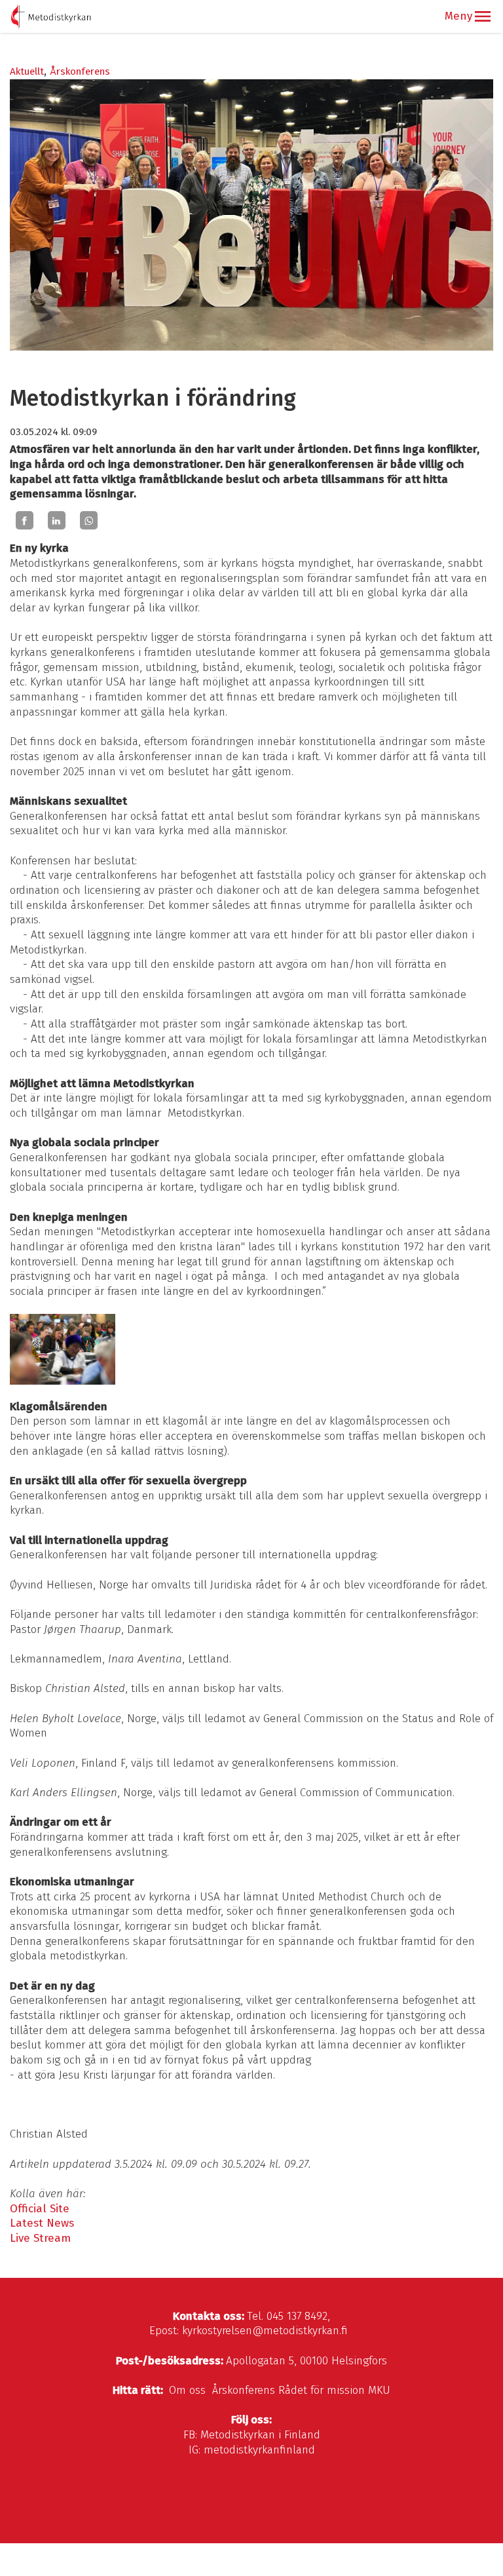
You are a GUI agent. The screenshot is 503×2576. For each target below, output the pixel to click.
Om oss (187, 2390)
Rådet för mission (322, 2390)
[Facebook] (25, 520)
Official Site (40, 2209)
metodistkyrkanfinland (259, 2450)
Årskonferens (80, 71)
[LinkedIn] (57, 520)
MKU (379, 2390)
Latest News (42, 2223)
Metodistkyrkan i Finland (260, 2435)
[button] (483, 16)
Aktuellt (27, 71)
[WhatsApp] (89, 520)
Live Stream (40, 2238)
